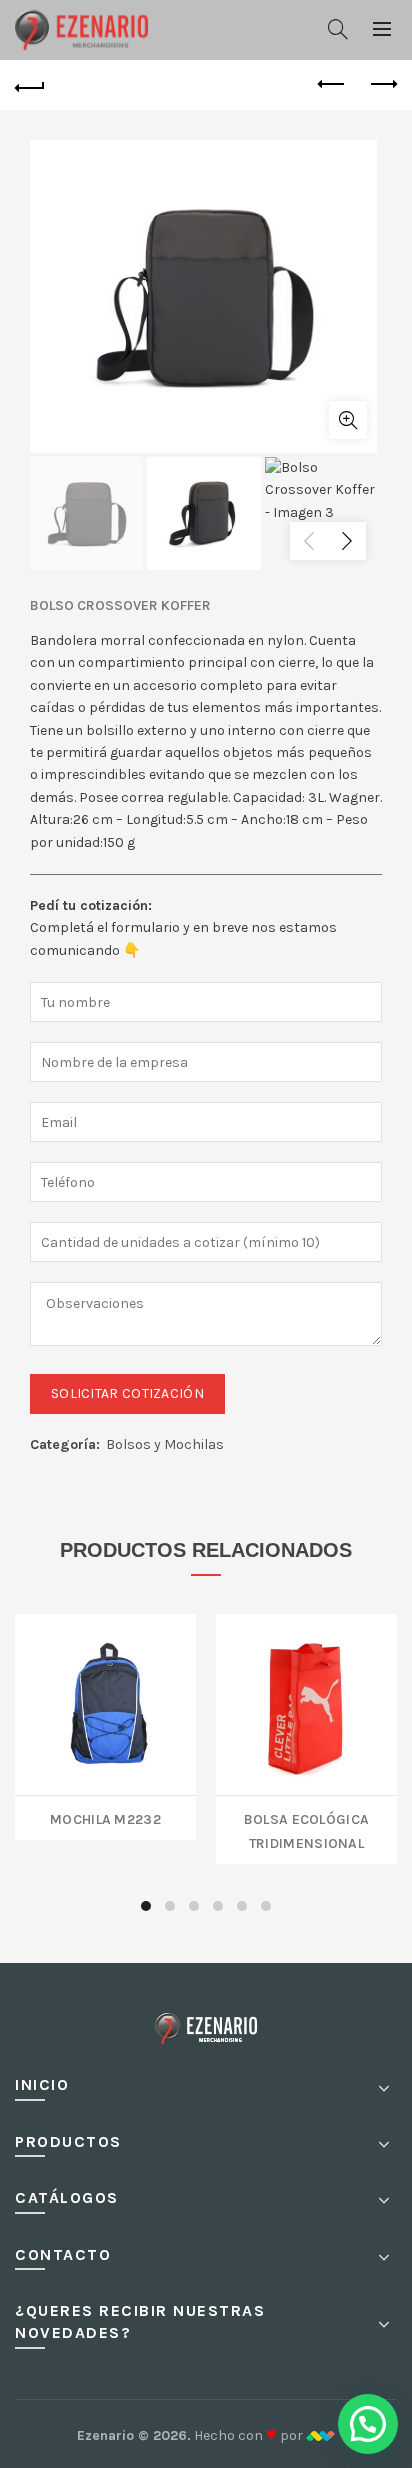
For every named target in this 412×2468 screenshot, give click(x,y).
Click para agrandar (348, 420)
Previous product (332, 85)
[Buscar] (338, 29)
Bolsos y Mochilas (165, 1444)
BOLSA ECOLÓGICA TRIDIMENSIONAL (307, 1829)
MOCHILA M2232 (105, 1817)
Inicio (42, 2084)
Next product (382, 85)
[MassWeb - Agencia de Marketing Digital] (320, 2435)
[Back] (30, 85)
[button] (368, 2424)
